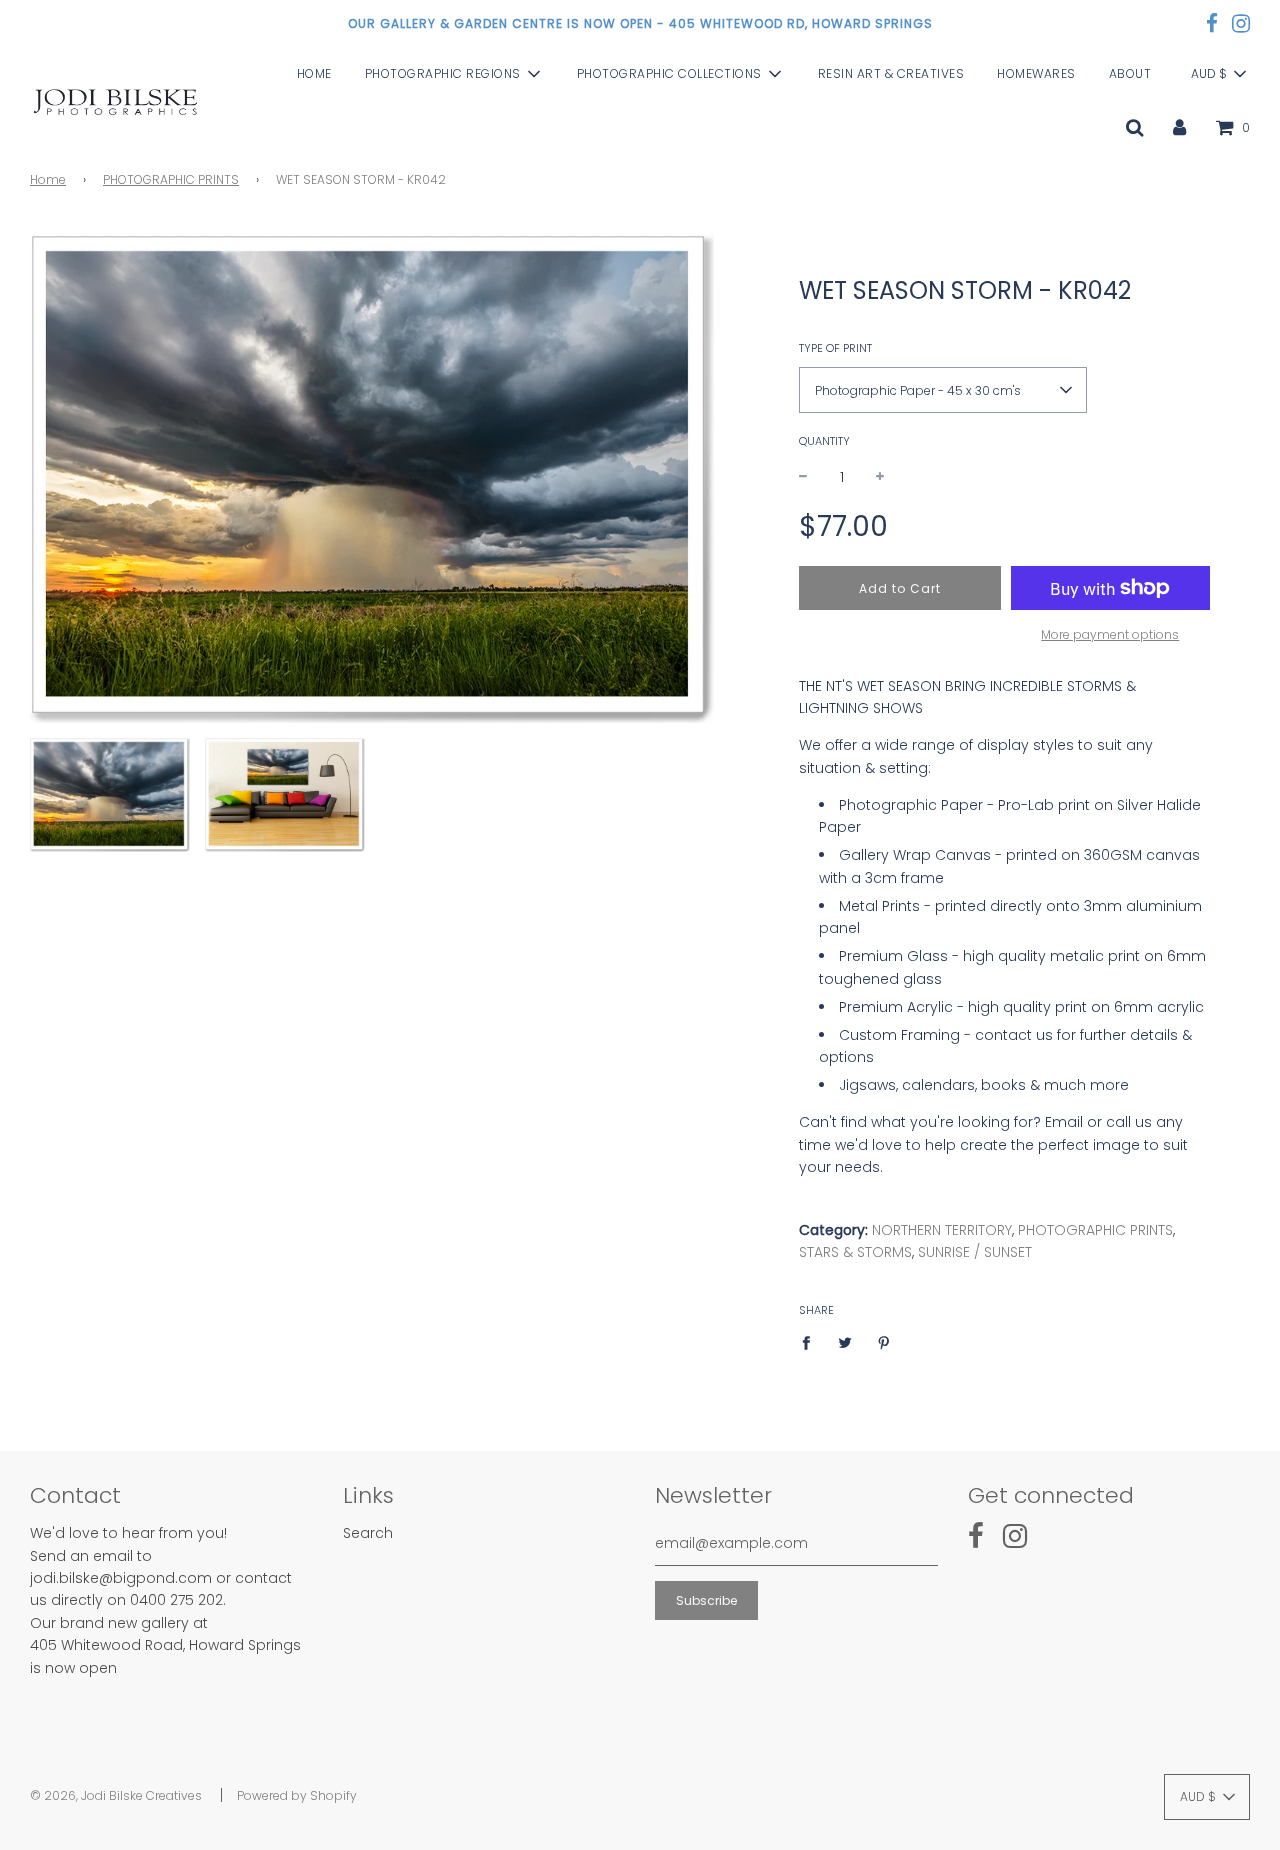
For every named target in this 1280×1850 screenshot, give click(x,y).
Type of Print (835, 348)
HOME (314, 74)
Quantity (824, 441)
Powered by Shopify (297, 1795)
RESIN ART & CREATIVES (891, 74)
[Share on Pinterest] (884, 1342)
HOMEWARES (1036, 74)
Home (48, 179)
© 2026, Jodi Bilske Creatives (116, 1795)
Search (368, 1533)
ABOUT (1130, 74)
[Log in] (1179, 127)
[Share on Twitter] (845, 1342)
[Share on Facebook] (811, 1342)
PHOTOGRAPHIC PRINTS (171, 179)
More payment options (1110, 634)
